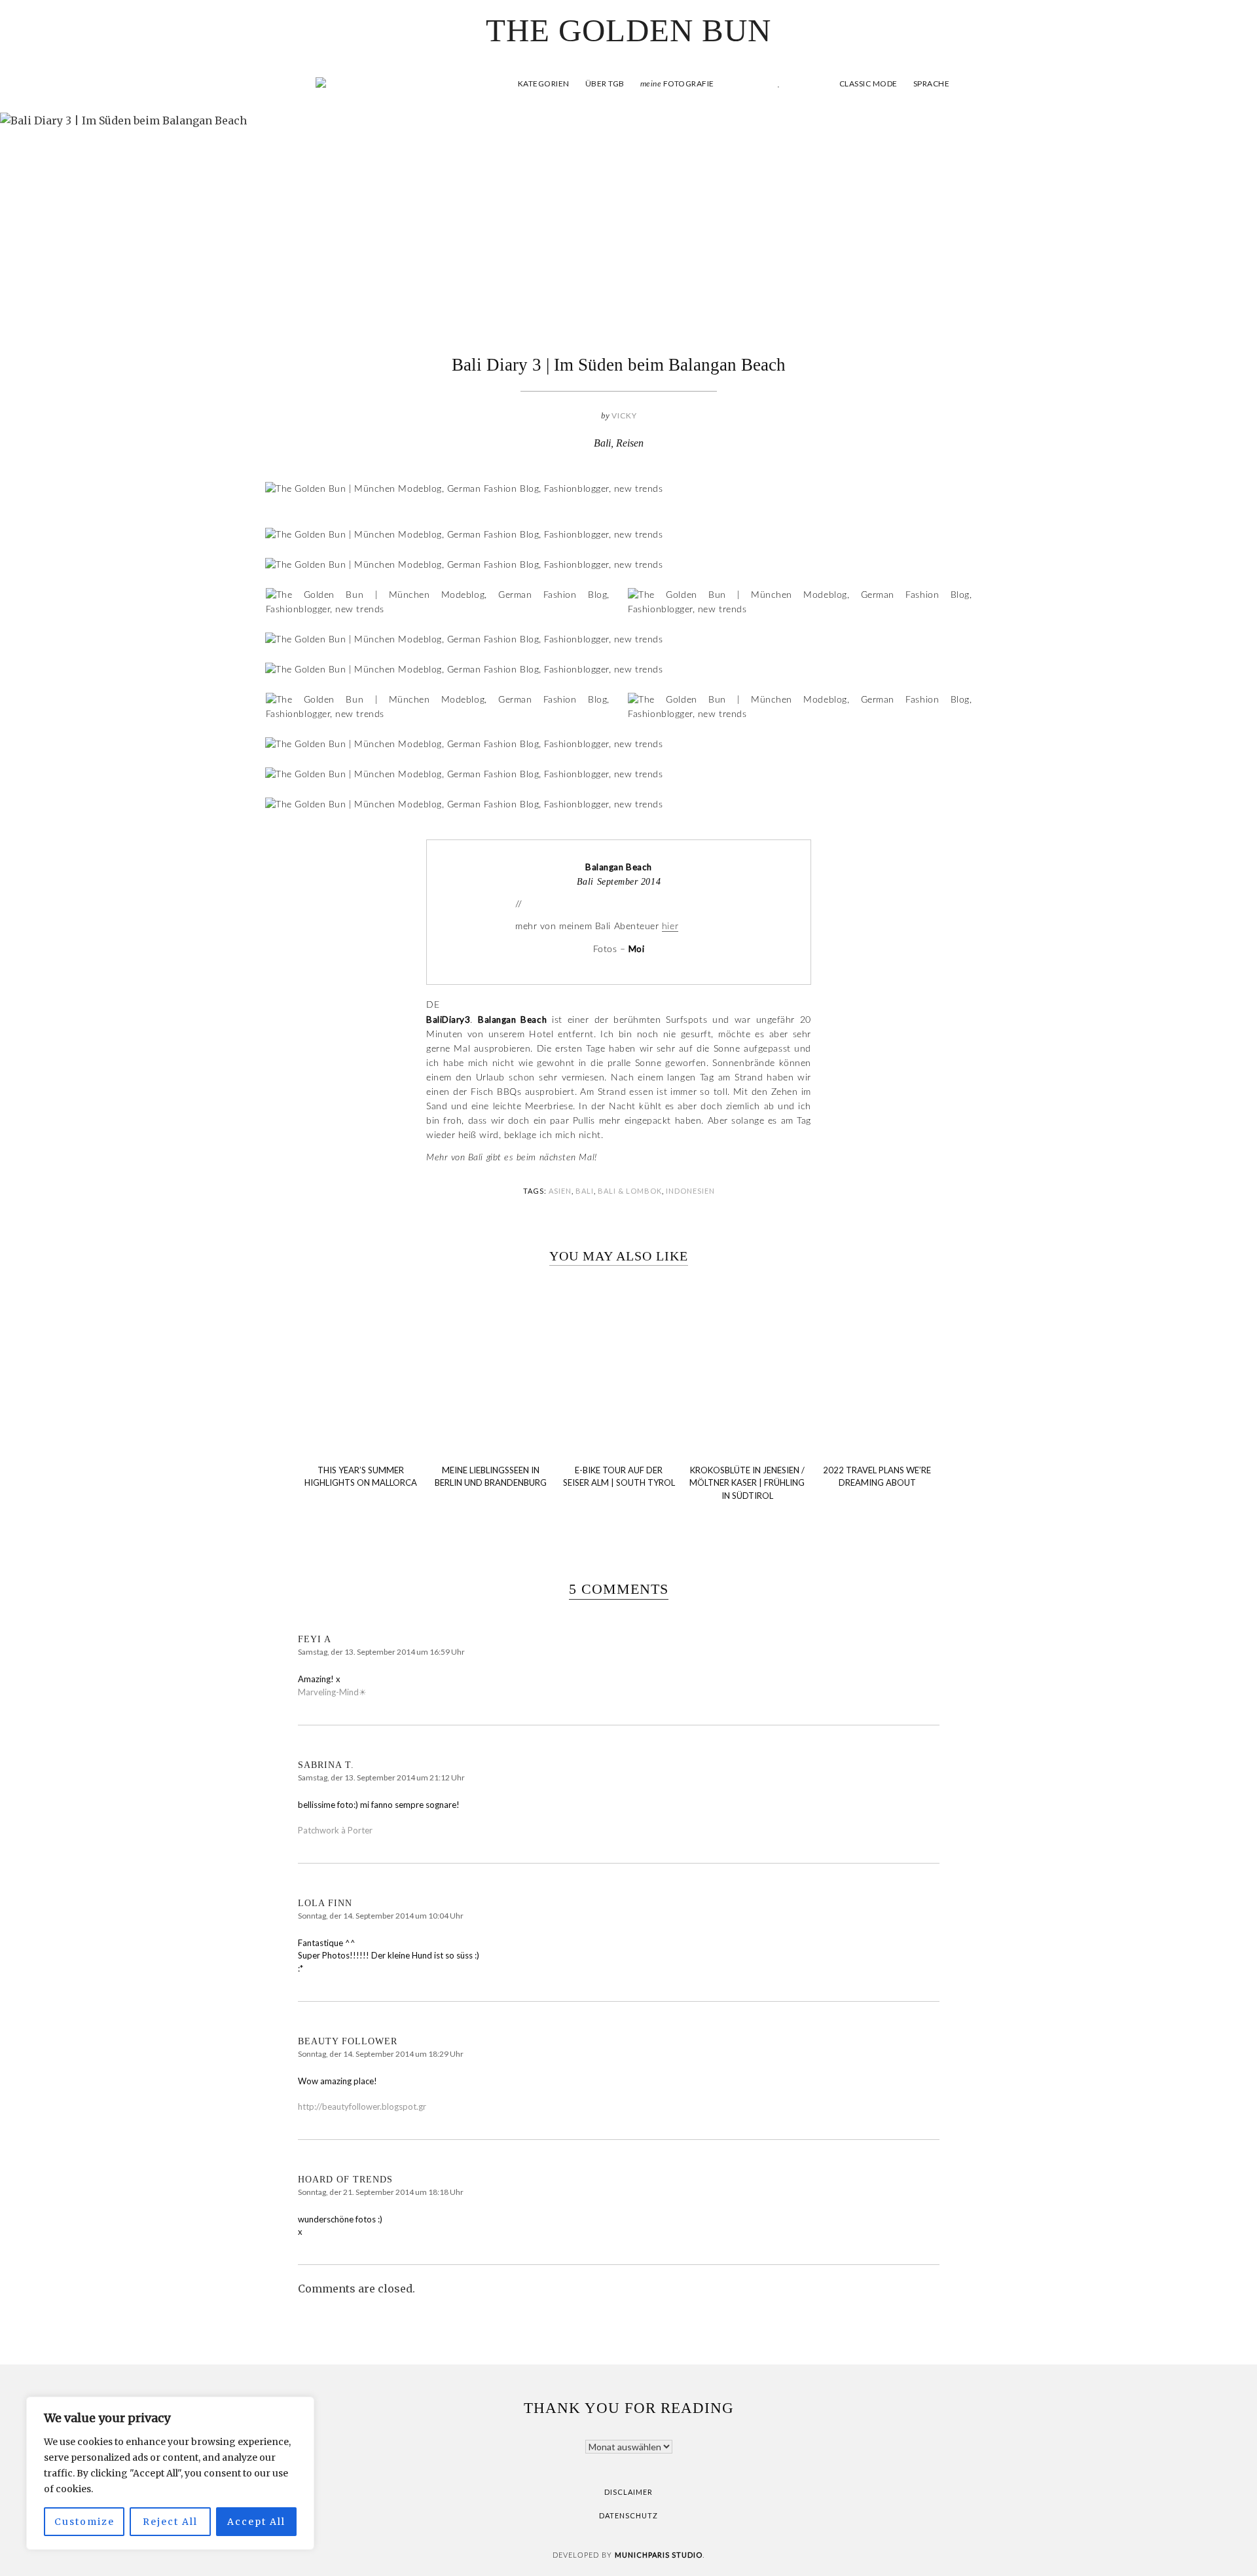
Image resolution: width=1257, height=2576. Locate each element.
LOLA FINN (325, 1903)
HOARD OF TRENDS (345, 2180)
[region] (170, 2473)
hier (670, 927)
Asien (560, 1191)
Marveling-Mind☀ (332, 1692)
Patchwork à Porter (335, 1830)
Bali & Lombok (630, 1191)
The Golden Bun (628, 30)
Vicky (624, 415)
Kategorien (544, 83)
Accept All (256, 2522)
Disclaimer (628, 2492)
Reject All (170, 2522)
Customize (84, 2522)
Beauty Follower (348, 2041)
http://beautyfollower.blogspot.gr (362, 2107)
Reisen (630, 443)
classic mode (867, 83)
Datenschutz (628, 2515)
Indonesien (690, 1191)
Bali (602, 443)
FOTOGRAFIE (677, 83)
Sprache (932, 83)
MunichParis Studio (659, 2555)
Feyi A (315, 1639)
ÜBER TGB (605, 83)
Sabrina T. (326, 1765)
